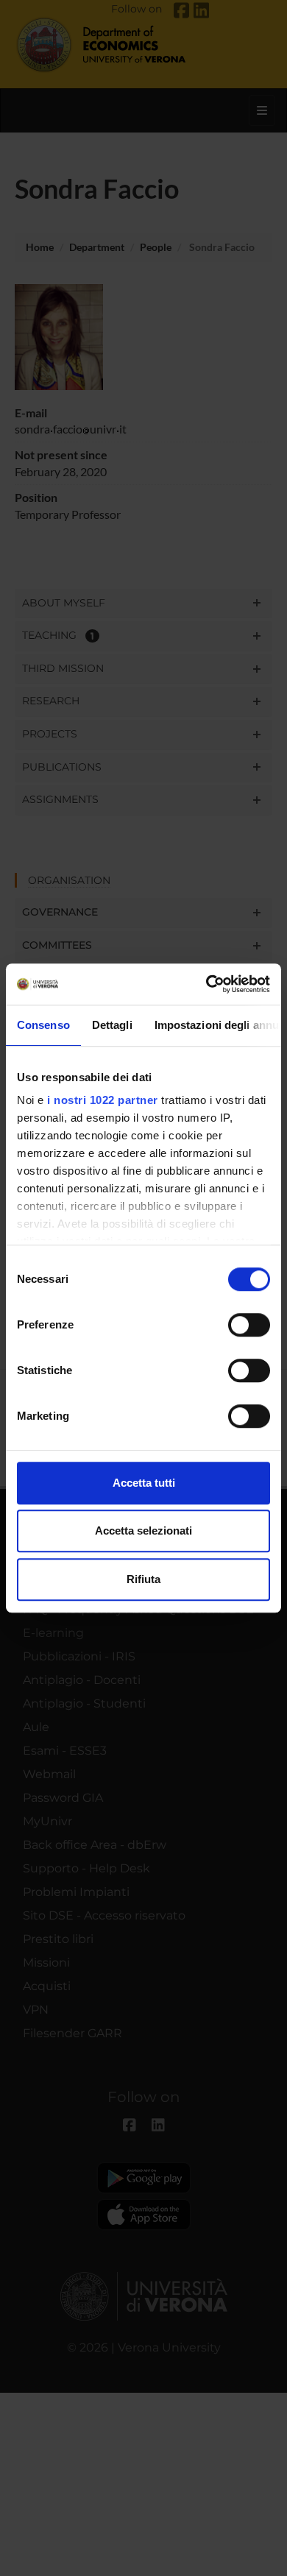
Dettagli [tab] (112, 1025)
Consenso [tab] (43, 1025)
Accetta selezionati (143, 1531)
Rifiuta (143, 1579)
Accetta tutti (144, 1483)
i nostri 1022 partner (103, 1100)
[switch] (249, 1325)
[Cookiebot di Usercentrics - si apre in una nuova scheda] (206, 984)
